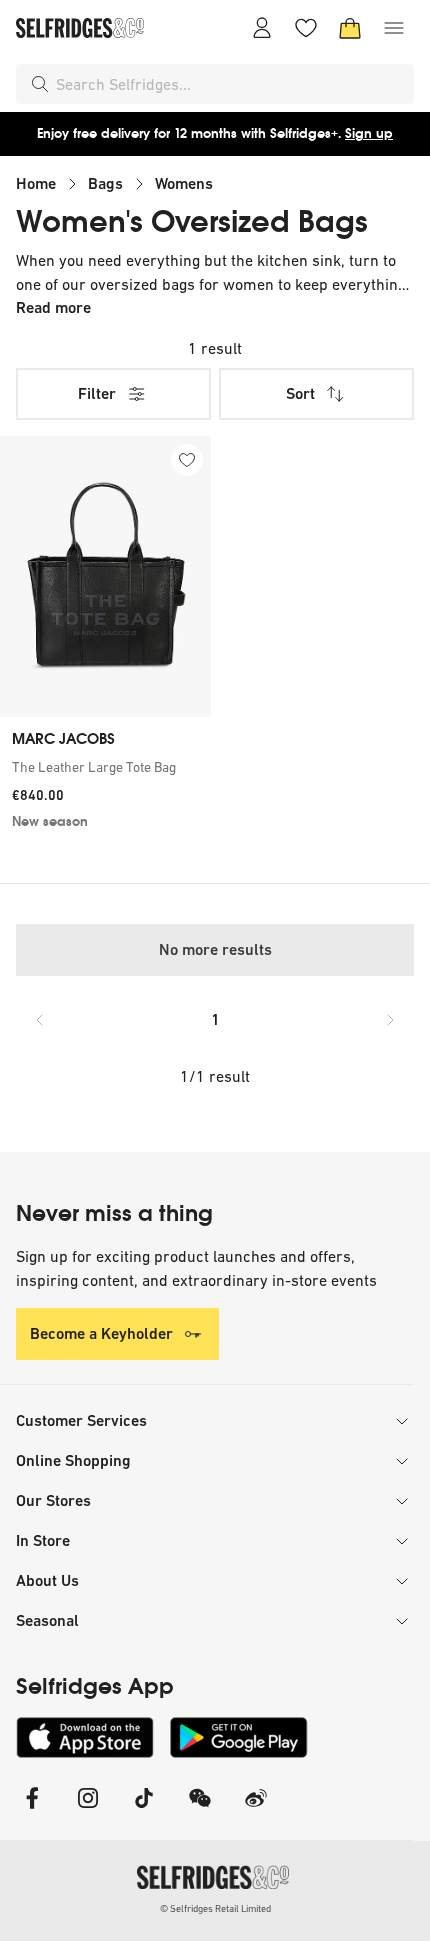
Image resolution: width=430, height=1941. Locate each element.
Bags (105, 183)
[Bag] (350, 28)
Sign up (369, 133)
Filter (97, 393)
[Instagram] (88, 1810)
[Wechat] (200, 1810)
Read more (53, 307)
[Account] (262, 28)
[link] (105, 767)
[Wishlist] (306, 28)
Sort (300, 393)
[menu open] (394, 28)
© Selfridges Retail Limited (215, 1908)
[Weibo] (256, 1810)
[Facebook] (32, 1810)
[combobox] (231, 84)
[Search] (40, 84)
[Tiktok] (144, 1810)
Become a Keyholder (101, 1333)
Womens (184, 183)
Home (36, 183)
